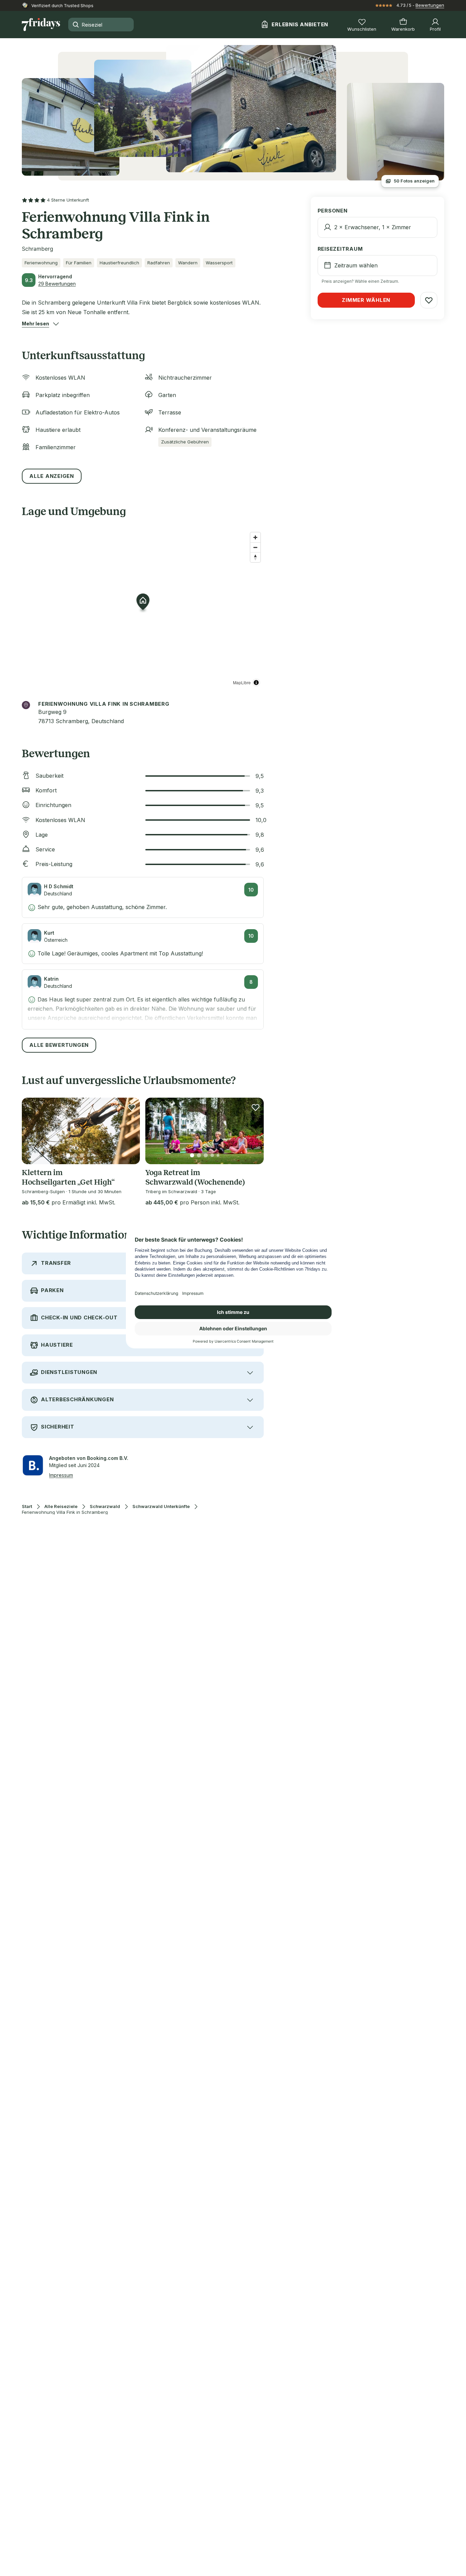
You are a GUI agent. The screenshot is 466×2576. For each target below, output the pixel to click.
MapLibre (242, 682)
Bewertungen (430, 5)
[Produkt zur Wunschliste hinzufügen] (132, 1107)
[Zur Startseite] (41, 25)
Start (27, 1506)
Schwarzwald (105, 1506)
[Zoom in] (255, 537)
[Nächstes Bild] (129, 1131)
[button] (35, 324)
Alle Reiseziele (61, 1506)
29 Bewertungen (57, 284)
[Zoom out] (255, 547)
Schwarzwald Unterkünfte (161, 1506)
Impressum (61, 1475)
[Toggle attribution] (256, 683)
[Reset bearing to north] (255, 557)
